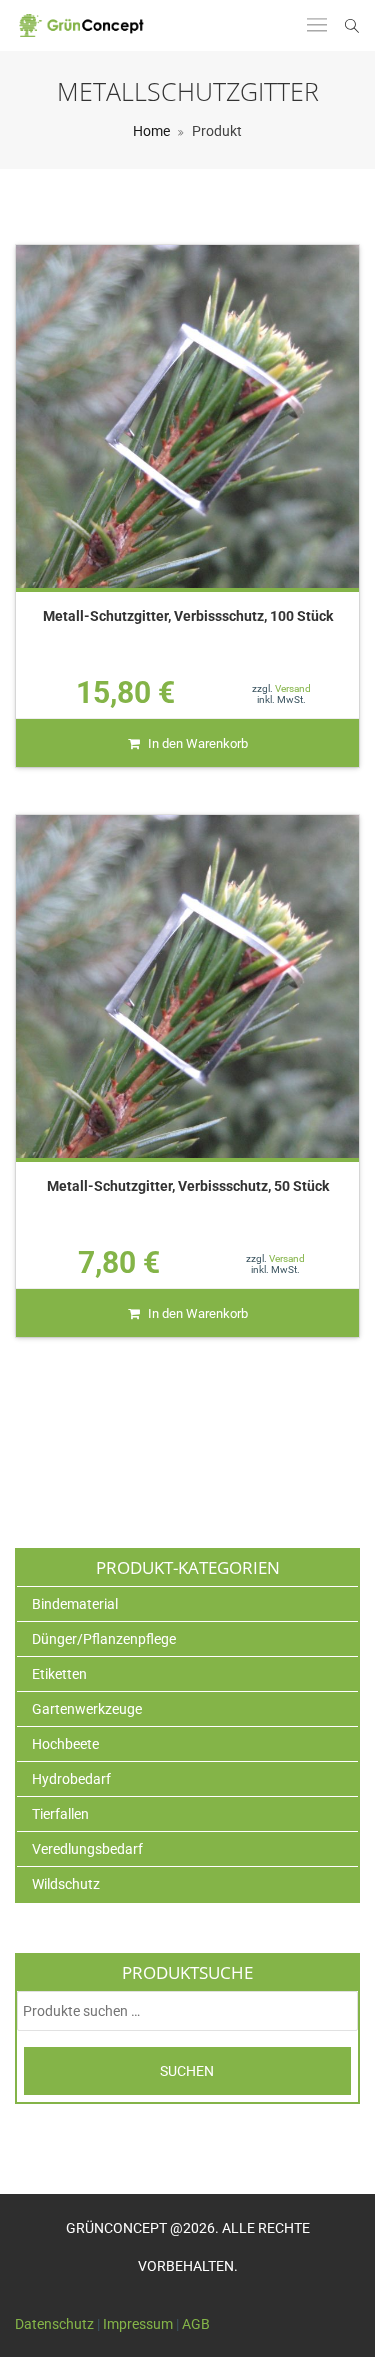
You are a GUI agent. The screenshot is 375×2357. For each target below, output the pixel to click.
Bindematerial (75, 1604)
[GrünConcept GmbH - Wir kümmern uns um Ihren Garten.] (87, 25)
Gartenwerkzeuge (87, 1709)
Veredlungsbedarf (87, 1849)
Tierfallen (60, 1814)
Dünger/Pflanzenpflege (104, 1639)
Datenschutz (54, 2324)
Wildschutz (66, 1884)
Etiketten (59, 1674)
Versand (293, 688)
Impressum (138, 2324)
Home (151, 131)
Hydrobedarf (71, 1779)
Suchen (187, 2071)
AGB (196, 2324)
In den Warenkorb (198, 743)
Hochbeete (65, 1744)
